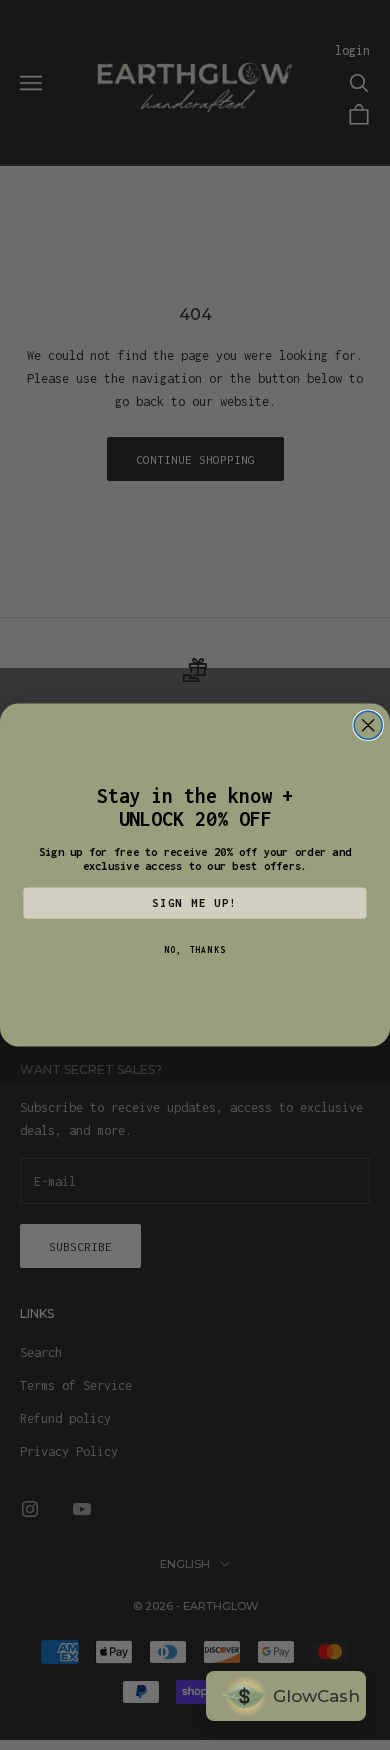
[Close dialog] (368, 725)
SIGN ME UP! (195, 902)
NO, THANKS (195, 949)
